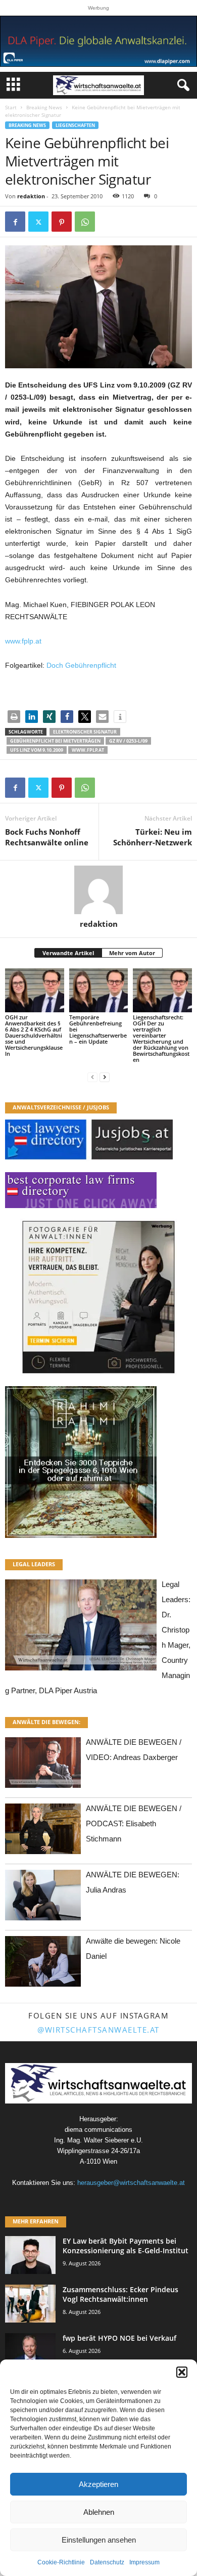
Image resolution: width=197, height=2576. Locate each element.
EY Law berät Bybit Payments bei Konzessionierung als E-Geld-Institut (126, 2246)
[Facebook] (15, 222)
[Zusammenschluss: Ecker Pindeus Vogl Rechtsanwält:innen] (30, 2304)
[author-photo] (98, 890)
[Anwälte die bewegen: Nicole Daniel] (43, 1964)
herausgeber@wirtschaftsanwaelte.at (131, 2183)
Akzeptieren (98, 2484)
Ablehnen (99, 2512)
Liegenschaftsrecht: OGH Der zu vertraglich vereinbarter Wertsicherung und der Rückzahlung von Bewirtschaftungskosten (161, 1038)
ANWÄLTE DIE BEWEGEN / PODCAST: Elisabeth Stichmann (134, 1823)
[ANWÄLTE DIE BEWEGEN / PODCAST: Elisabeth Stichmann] (43, 1832)
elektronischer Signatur (85, 732)
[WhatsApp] (85, 222)
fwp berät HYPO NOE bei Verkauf (119, 2338)
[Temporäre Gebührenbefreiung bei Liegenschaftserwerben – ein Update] (99, 990)
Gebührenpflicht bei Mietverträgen (55, 741)
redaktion (31, 196)
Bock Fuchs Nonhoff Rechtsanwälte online (47, 837)
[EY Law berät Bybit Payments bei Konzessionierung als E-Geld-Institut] (30, 2255)
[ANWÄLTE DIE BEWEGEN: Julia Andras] (43, 1898)
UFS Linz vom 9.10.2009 (37, 750)
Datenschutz (107, 2562)
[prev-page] (92, 1077)
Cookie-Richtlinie (61, 2562)
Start (11, 107)
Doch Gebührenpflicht (81, 665)
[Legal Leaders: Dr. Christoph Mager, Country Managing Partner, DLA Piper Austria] (81, 1628)
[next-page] (105, 1077)
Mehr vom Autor (132, 953)
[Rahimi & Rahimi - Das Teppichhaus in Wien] (98, 1462)
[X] (38, 222)
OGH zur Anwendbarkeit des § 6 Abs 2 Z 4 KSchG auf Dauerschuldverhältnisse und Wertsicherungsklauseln (34, 1035)
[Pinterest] (62, 222)
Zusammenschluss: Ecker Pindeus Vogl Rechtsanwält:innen (120, 2294)
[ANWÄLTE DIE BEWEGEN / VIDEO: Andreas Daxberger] (43, 1765)
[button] (182, 2372)
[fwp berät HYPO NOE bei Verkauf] (30, 2352)
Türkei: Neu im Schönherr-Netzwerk (153, 837)
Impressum (144, 2562)
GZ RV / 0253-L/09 (128, 741)
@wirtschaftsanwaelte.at (98, 2030)
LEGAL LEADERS (34, 1564)
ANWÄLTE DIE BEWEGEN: (46, 1722)
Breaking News (44, 107)
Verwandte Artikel (68, 953)
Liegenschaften (75, 125)
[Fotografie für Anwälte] (98, 1297)
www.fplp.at (23, 641)
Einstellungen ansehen (99, 2540)
